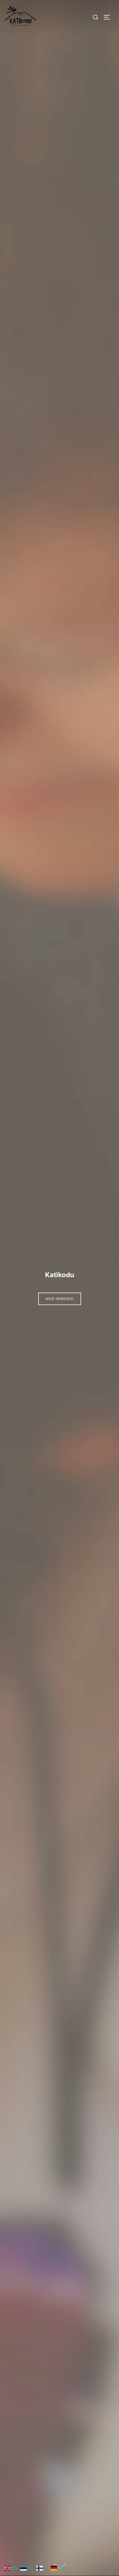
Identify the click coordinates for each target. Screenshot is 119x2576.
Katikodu (60, 1275)
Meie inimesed (60, 1299)
